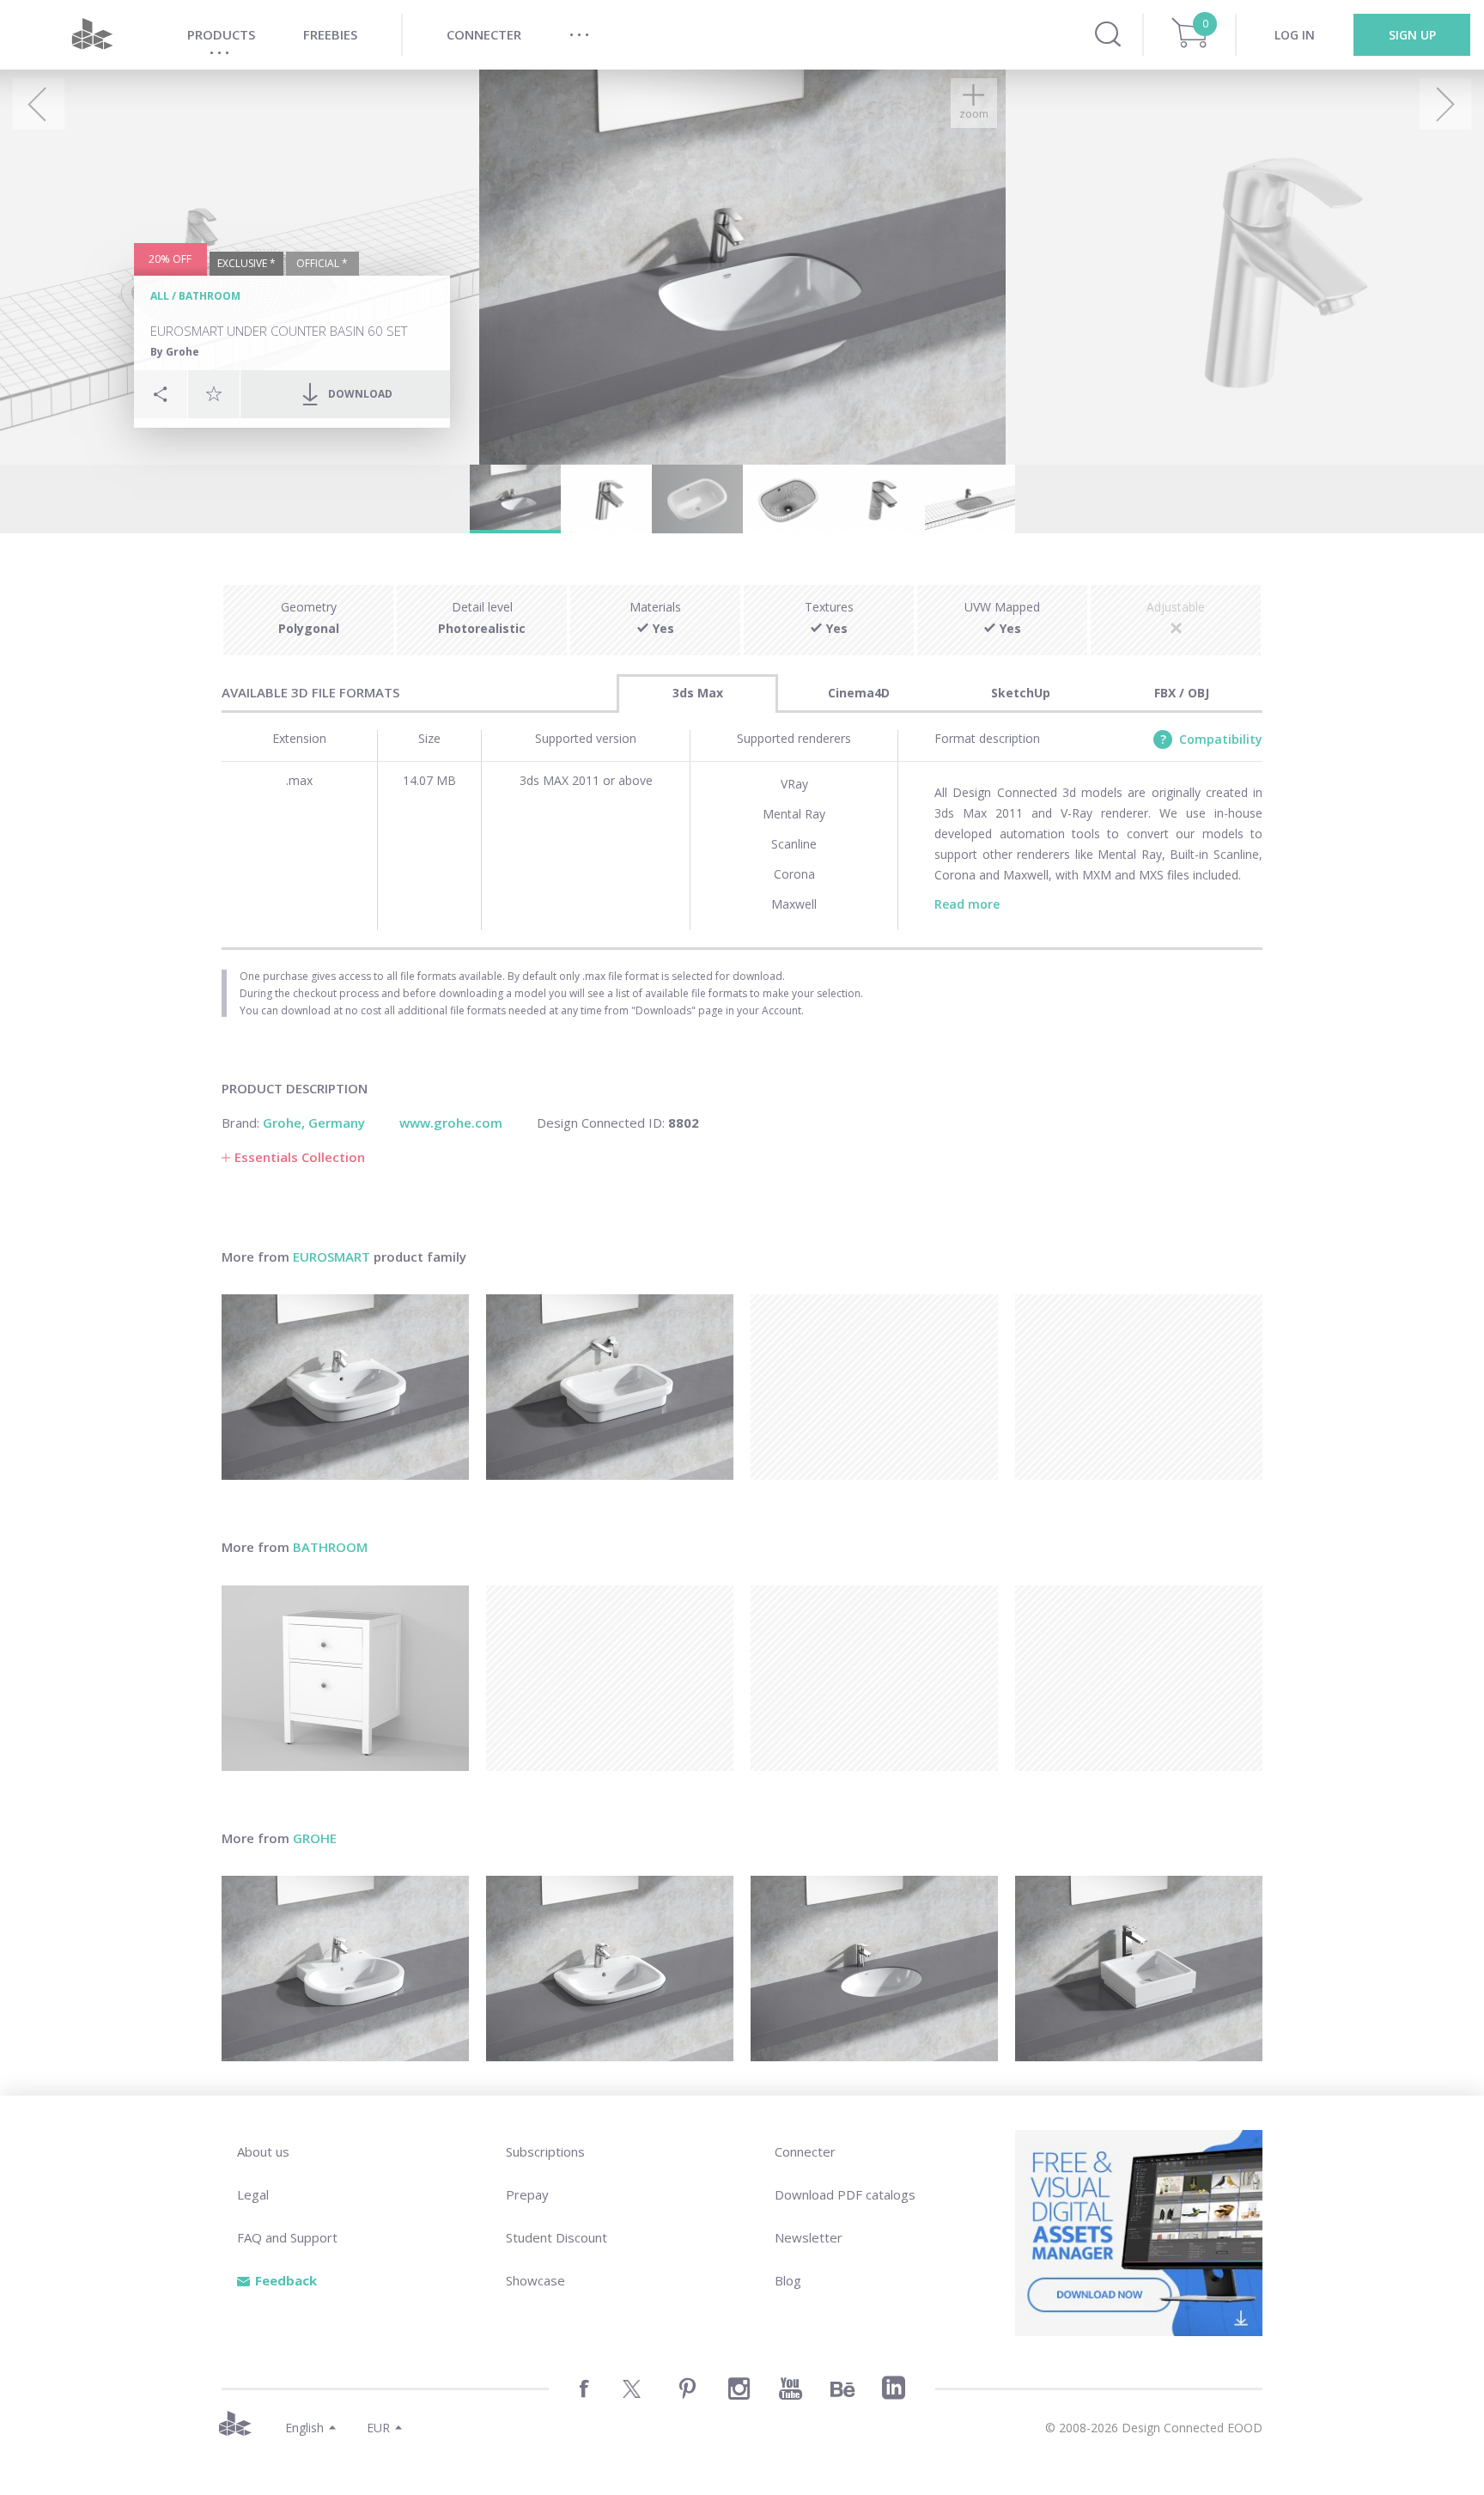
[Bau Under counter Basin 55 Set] (874, 1969)
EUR (378, 2428)
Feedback (286, 2280)
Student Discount (556, 2237)
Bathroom (210, 296)
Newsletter (809, 2237)
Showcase (535, 2280)
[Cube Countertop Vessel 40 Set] (1139, 1969)
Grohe (315, 1838)
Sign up (1412, 35)
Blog (788, 2280)
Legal (253, 2194)
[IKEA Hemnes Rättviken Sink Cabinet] (345, 1678)
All (160, 296)
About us (263, 2151)
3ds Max (698, 693)
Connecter (805, 2151)
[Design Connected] (92, 35)
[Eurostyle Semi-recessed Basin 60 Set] (610, 1969)
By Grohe (175, 352)
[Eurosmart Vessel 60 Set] (610, 1387)
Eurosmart (331, 1257)
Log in (1295, 35)
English (304, 2428)
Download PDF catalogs (845, 2194)
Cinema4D (859, 693)
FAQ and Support (287, 2237)
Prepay (527, 2194)
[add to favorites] (214, 393)
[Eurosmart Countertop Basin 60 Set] (345, 1387)
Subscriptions (545, 2151)
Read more (967, 904)
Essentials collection (300, 1157)
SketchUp (1021, 693)
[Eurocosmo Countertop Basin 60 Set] (345, 1969)
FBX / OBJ (1182, 693)
